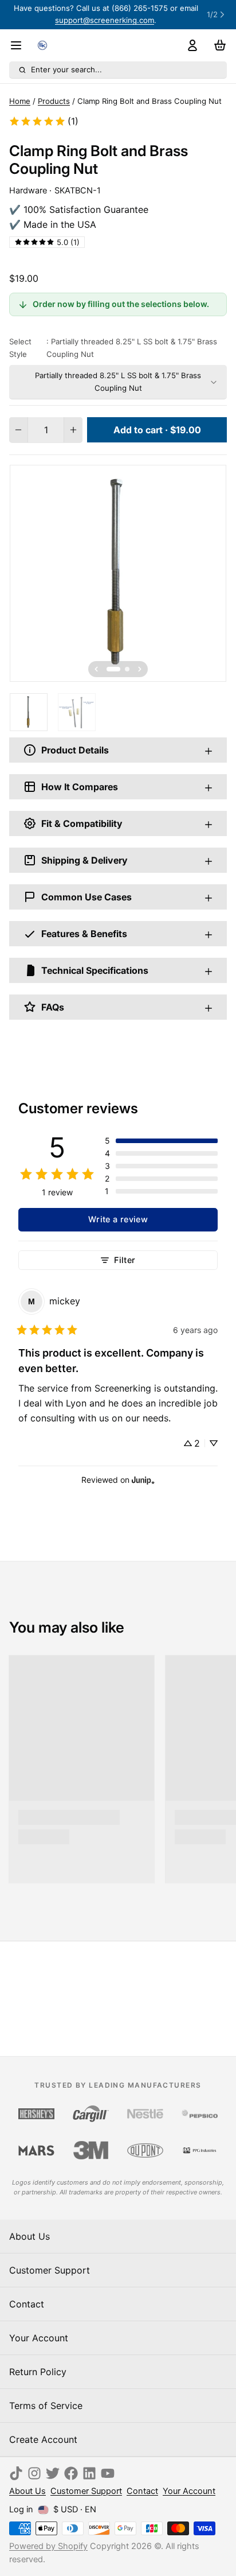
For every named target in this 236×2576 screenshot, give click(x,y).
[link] (44, 121)
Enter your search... (66, 69)
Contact (27, 2304)
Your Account (39, 2338)
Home (20, 101)
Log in (21, 2509)
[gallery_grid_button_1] (127, 669)
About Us (29, 2236)
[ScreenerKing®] (42, 45)
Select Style (113, 347)
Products (54, 101)
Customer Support (50, 2270)
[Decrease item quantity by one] (18, 430)
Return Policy (38, 2372)
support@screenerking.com (105, 20)
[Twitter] (53, 2473)
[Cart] (218, 45)
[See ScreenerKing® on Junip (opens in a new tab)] (143, 1480)
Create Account (43, 2439)
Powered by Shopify (48, 2546)
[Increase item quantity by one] (73, 430)
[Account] (190, 45)
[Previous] (96, 669)
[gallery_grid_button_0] (113, 669)
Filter (125, 1260)
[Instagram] (34, 2473)
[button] (157, 430)
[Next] (140, 669)
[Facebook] (71, 2473)
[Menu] (21, 45)
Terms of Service (46, 2406)
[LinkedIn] (89, 2473)
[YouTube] (108, 2473)
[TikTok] (16, 2473)
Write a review (118, 1219)
